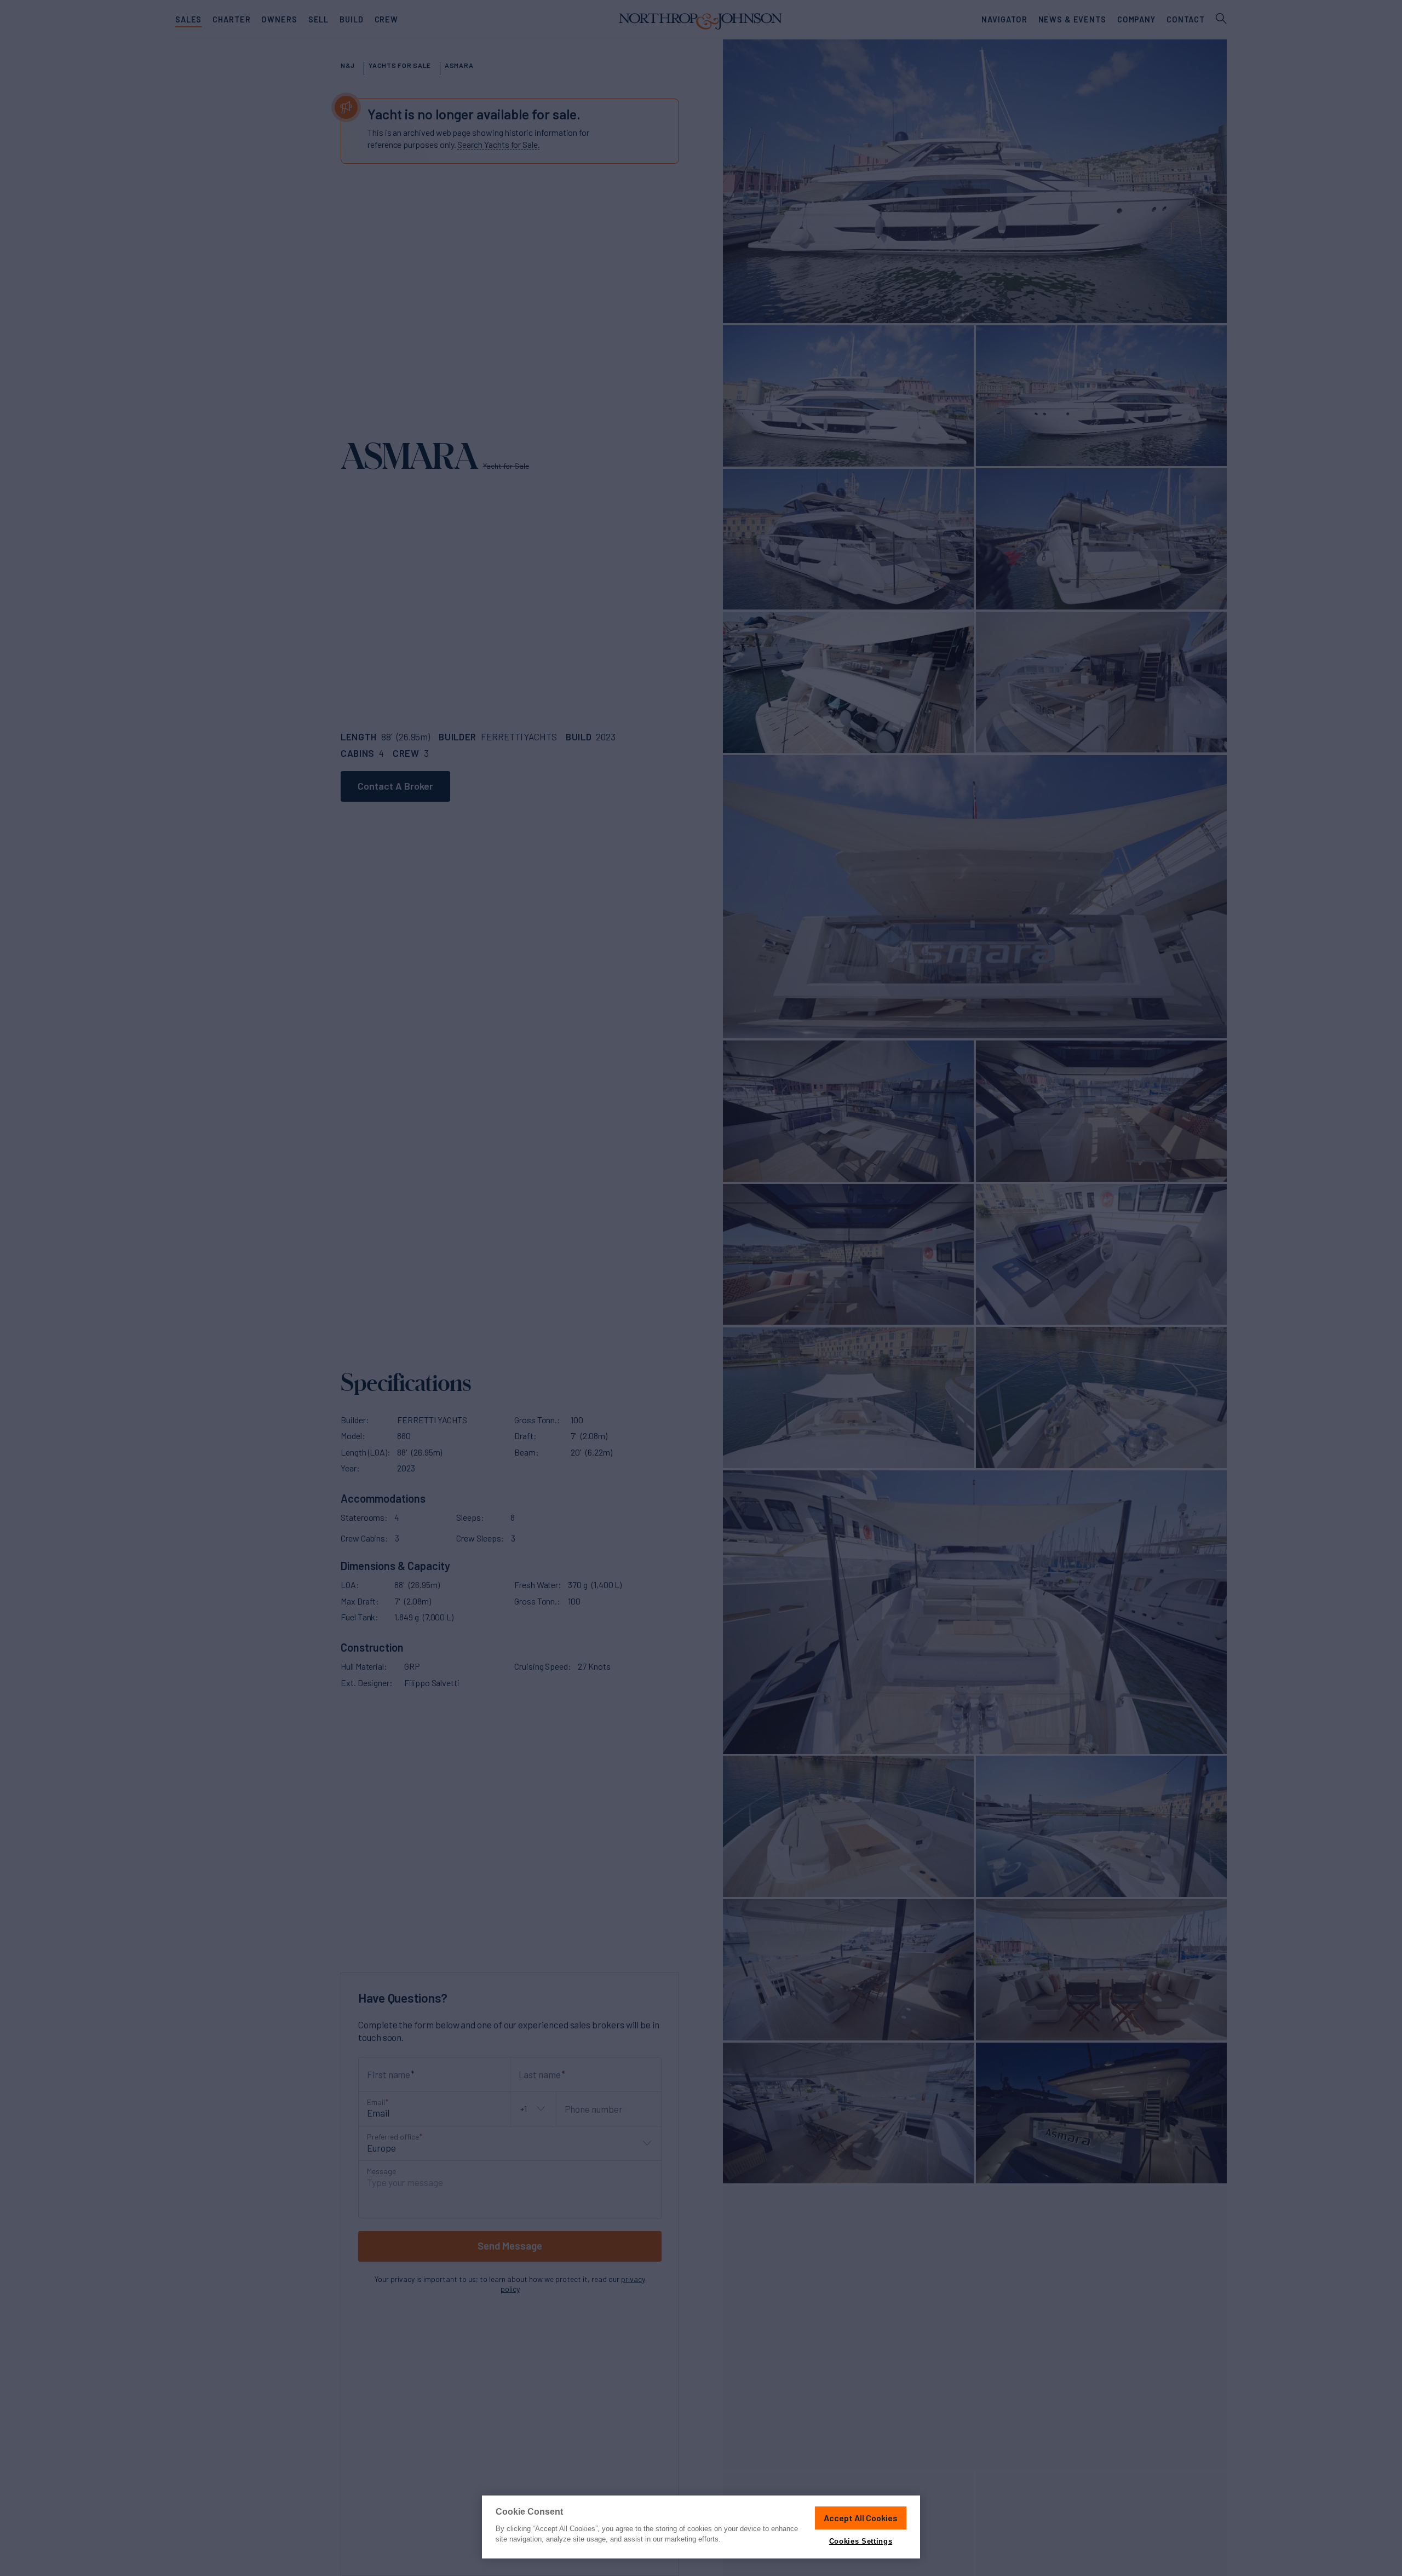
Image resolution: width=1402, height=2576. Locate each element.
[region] (701, 2527)
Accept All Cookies (861, 2518)
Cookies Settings (861, 2541)
